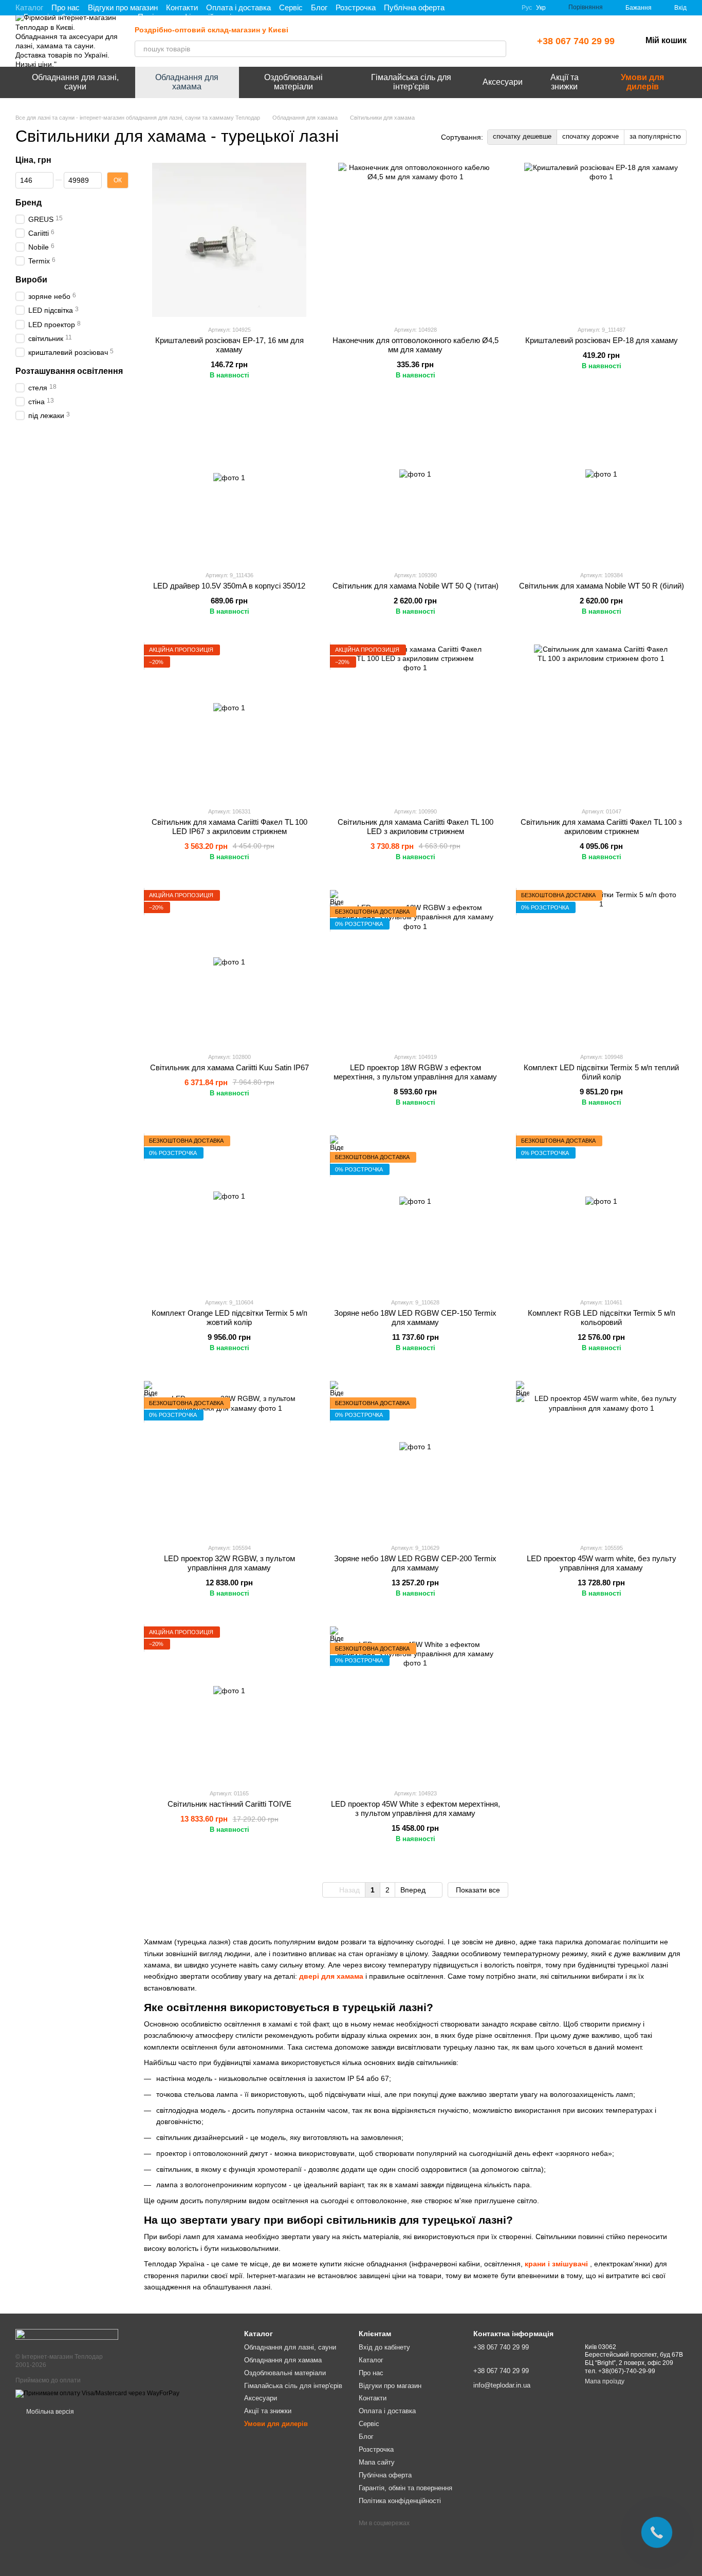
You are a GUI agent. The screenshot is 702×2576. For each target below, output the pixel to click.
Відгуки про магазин (123, 7)
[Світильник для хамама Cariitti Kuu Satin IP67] (229, 967)
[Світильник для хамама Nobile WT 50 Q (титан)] (415, 485)
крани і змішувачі (556, 2264)
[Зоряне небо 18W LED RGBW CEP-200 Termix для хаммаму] (415, 1458)
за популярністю (655, 136)
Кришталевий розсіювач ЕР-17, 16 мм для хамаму (229, 345)
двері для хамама (331, 1976)
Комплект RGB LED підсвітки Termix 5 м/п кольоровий (602, 1318)
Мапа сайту (377, 2462)
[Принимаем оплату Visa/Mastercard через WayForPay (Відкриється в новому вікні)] (97, 2393)
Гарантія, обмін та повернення (405, 2488)
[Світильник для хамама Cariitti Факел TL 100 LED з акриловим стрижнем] (415, 722)
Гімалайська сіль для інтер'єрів (411, 82)
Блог (319, 7)
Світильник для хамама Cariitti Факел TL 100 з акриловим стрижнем (601, 827)
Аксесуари (503, 82)
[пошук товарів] (498, 49)
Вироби (31, 280)
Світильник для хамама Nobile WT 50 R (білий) (602, 586)
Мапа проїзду (605, 2381)
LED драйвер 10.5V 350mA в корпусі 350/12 (229, 586)
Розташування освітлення (69, 371)
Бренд (29, 202)
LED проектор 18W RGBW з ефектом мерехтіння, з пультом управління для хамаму (415, 1072)
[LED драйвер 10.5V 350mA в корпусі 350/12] (229, 485)
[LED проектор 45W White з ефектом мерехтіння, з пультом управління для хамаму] (415, 1703)
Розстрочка (356, 7)
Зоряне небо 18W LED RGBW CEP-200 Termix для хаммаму (415, 1563)
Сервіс (291, 7)
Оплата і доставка (238, 7)
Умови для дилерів (642, 82)
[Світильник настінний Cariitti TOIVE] (229, 1703)
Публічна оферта (414, 7)
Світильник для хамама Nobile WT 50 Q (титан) (415, 586)
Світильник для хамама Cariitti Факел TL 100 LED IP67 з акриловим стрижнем (229, 827)
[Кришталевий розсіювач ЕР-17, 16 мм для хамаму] (229, 240)
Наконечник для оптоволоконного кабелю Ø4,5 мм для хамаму (415, 345)
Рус (527, 8)
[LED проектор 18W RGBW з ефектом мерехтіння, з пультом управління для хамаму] (415, 967)
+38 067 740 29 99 (576, 41)
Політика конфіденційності (400, 2501)
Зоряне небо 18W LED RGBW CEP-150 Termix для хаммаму (415, 1318)
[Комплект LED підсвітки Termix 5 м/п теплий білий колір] (601, 967)
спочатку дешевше (522, 136)
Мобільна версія (49, 2412)
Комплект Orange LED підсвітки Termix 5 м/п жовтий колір (229, 1318)
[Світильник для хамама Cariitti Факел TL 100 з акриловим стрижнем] (601, 722)
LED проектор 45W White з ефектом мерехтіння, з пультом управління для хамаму (415, 1808)
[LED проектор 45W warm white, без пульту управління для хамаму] (601, 1458)
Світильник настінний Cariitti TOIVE (229, 1804)
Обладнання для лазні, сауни (75, 82)
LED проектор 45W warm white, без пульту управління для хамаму (602, 1563)
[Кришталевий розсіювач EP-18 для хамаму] (601, 240)
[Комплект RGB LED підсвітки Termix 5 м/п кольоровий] (601, 1213)
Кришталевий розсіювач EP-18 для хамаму (602, 340)
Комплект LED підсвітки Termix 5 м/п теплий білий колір (601, 1072)
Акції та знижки (565, 82)
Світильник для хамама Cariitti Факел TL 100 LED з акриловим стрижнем (415, 827)
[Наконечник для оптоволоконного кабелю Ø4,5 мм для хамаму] (415, 240)
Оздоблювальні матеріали (293, 82)
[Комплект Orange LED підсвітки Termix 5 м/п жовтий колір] (229, 1213)
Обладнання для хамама (187, 82)
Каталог (29, 7)
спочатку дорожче (590, 136)
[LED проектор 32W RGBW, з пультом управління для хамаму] (229, 1458)
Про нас (66, 7)
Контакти (182, 7)
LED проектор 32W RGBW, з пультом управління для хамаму (229, 1563)
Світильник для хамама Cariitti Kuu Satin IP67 (229, 1067)
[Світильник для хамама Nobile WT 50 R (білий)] (601, 485)
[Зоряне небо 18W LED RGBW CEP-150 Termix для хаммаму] (415, 1213)
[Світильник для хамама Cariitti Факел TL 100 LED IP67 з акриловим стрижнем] (229, 722)
